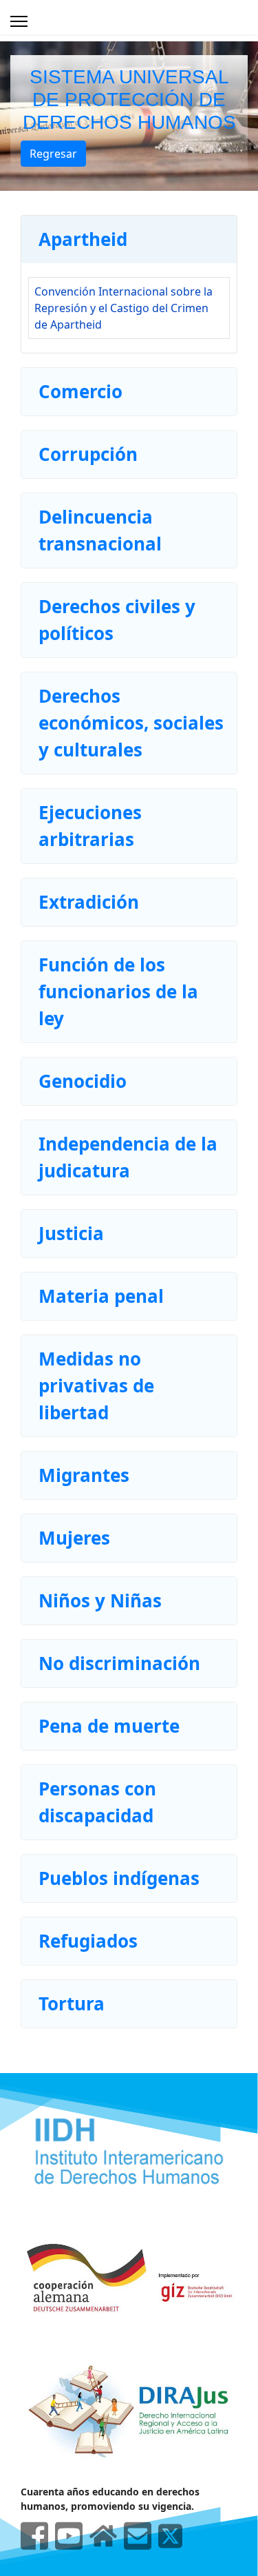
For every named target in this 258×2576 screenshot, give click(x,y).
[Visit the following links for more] (34, 2536)
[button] (129, 239)
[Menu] (19, 21)
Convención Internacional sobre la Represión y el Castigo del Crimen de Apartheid (123, 308)
